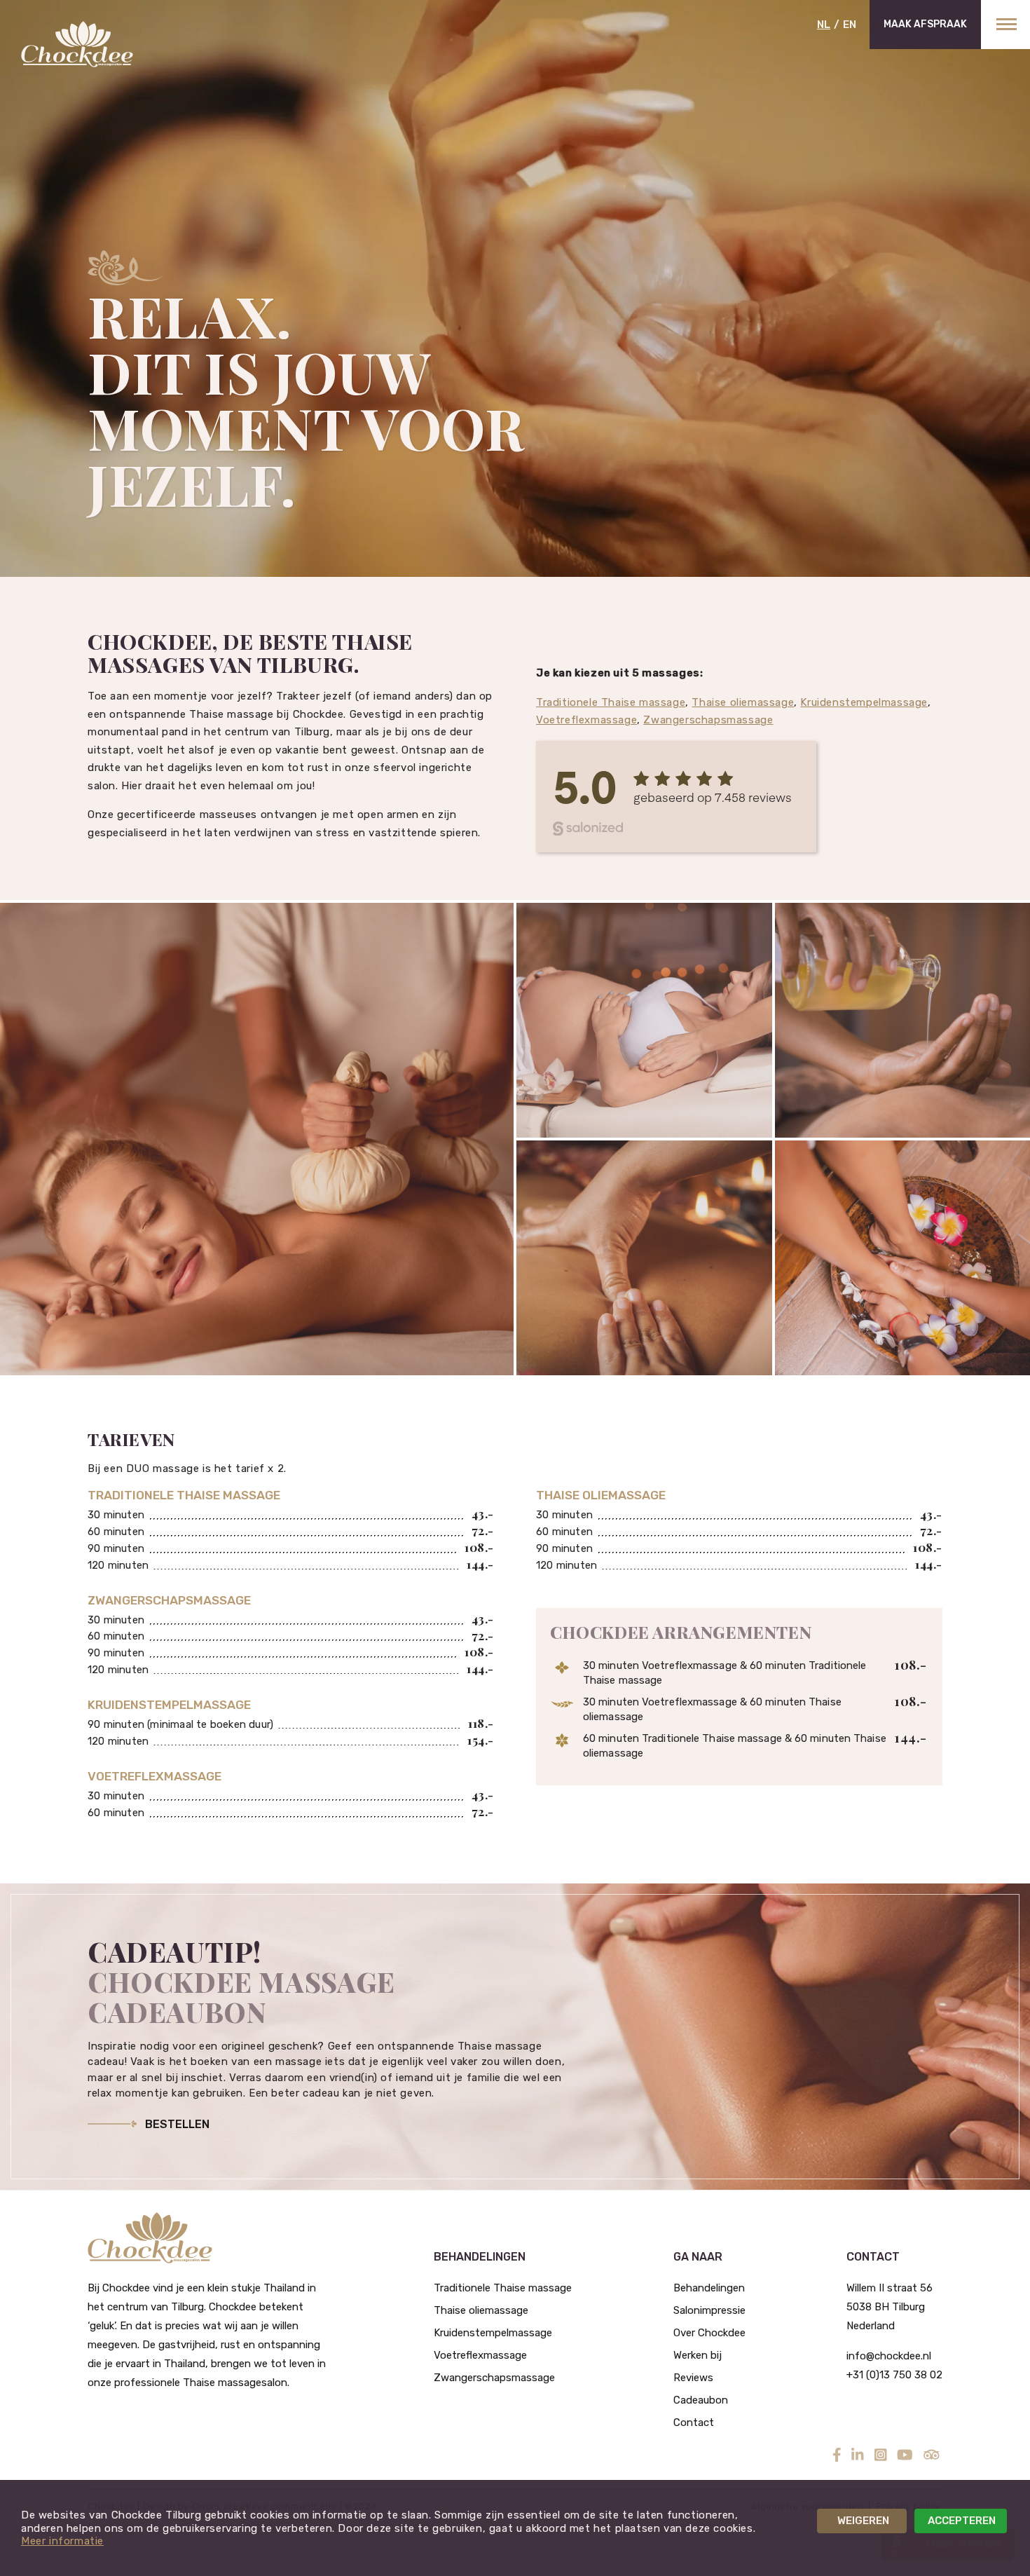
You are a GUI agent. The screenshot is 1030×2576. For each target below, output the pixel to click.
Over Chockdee (709, 2333)
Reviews (693, 2378)
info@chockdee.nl (889, 2356)
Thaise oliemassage (743, 702)
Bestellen (177, 2124)
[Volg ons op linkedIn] (858, 2455)
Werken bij (698, 2355)
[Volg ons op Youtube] (905, 2455)
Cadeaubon (701, 2400)
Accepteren (962, 2521)
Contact (694, 2422)
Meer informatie (62, 2541)
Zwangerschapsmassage (708, 720)
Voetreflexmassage (586, 720)
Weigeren (863, 2521)
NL (824, 25)
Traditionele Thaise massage (611, 702)
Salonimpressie (709, 2310)
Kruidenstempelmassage (864, 702)
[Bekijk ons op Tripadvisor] (932, 2455)
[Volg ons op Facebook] (837, 2455)
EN (850, 25)
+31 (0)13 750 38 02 (894, 2375)
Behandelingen (709, 2288)
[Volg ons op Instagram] (881, 2455)
